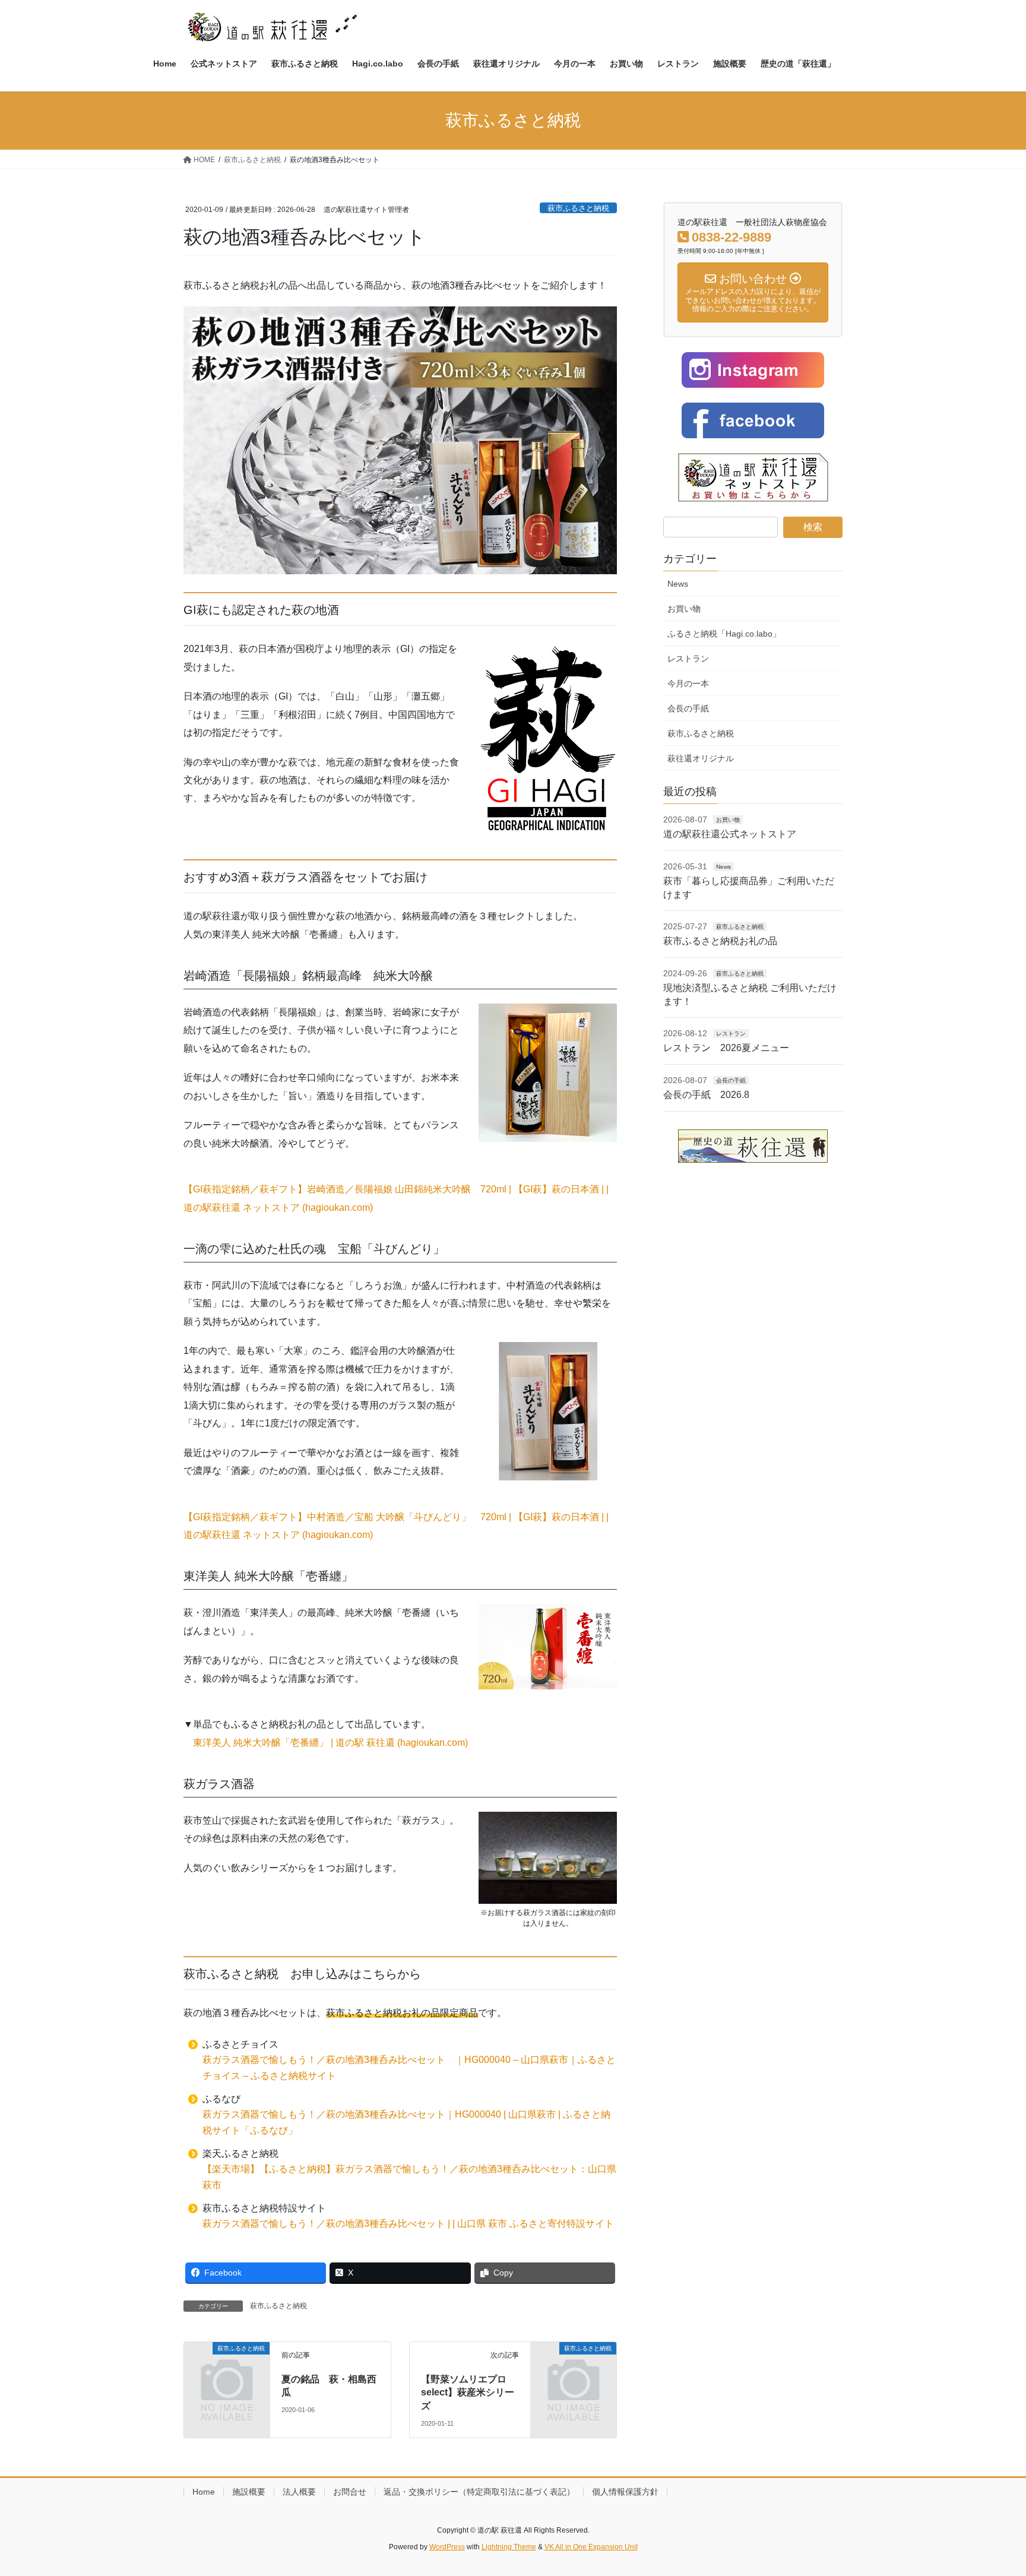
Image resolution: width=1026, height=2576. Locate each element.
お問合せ (350, 2492)
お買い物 (684, 609)
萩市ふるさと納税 (578, 208)
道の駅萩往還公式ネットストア (730, 834)
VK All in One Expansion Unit (591, 2547)
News (678, 584)
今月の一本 (688, 683)
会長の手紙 (688, 708)
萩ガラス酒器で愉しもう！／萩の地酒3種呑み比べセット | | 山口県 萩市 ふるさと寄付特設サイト (408, 2224)
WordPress (447, 2547)
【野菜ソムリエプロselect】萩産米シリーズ (468, 2393)
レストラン (688, 659)
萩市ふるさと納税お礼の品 (720, 941)
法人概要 (299, 2492)
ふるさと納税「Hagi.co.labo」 (724, 634)
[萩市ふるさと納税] (227, 2368)
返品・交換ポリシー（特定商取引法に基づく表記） (479, 2492)
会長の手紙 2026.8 (706, 1095)
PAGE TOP (991, 2488)
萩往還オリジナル (701, 758)
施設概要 (249, 2492)
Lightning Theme (509, 2547)
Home (204, 2492)
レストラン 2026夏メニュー (726, 1048)
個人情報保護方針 (625, 2492)
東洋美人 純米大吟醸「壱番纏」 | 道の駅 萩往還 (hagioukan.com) (330, 1743)
